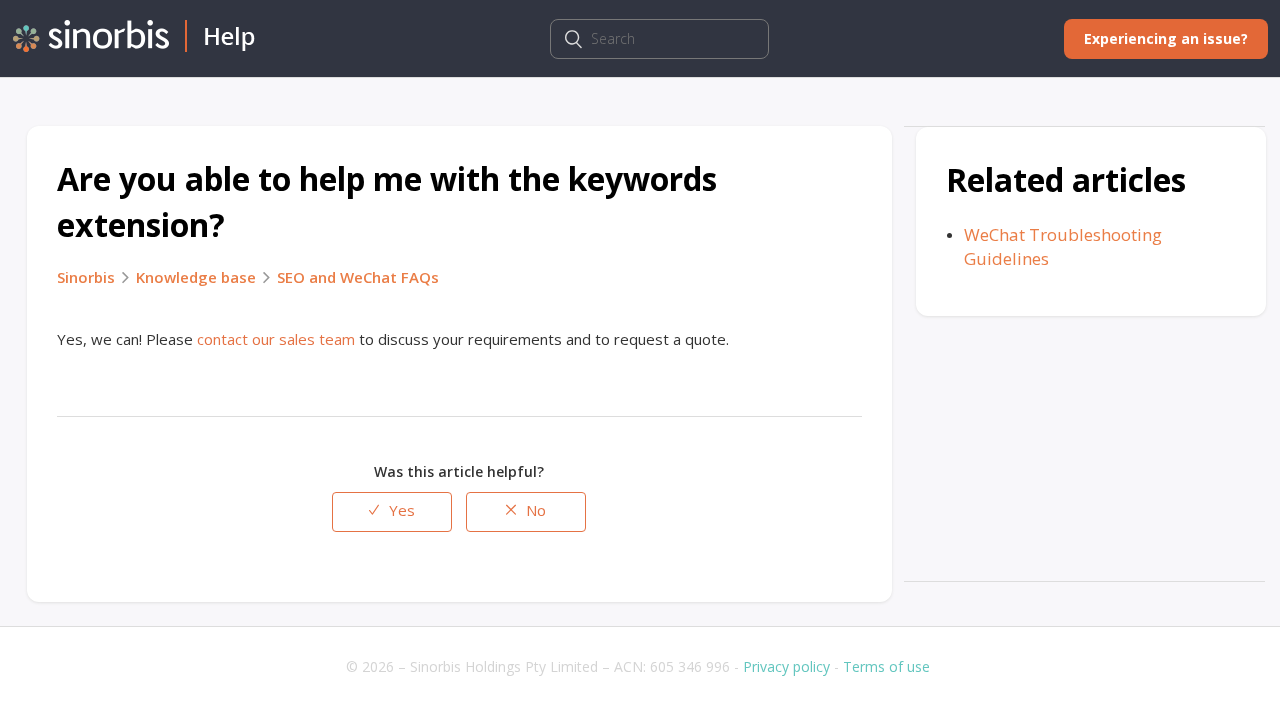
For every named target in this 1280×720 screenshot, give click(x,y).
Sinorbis (86, 277)
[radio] (392, 512)
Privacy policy (786, 666)
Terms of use (886, 666)
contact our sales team (276, 339)
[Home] (134, 46)
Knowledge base (196, 277)
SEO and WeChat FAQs (358, 277)
